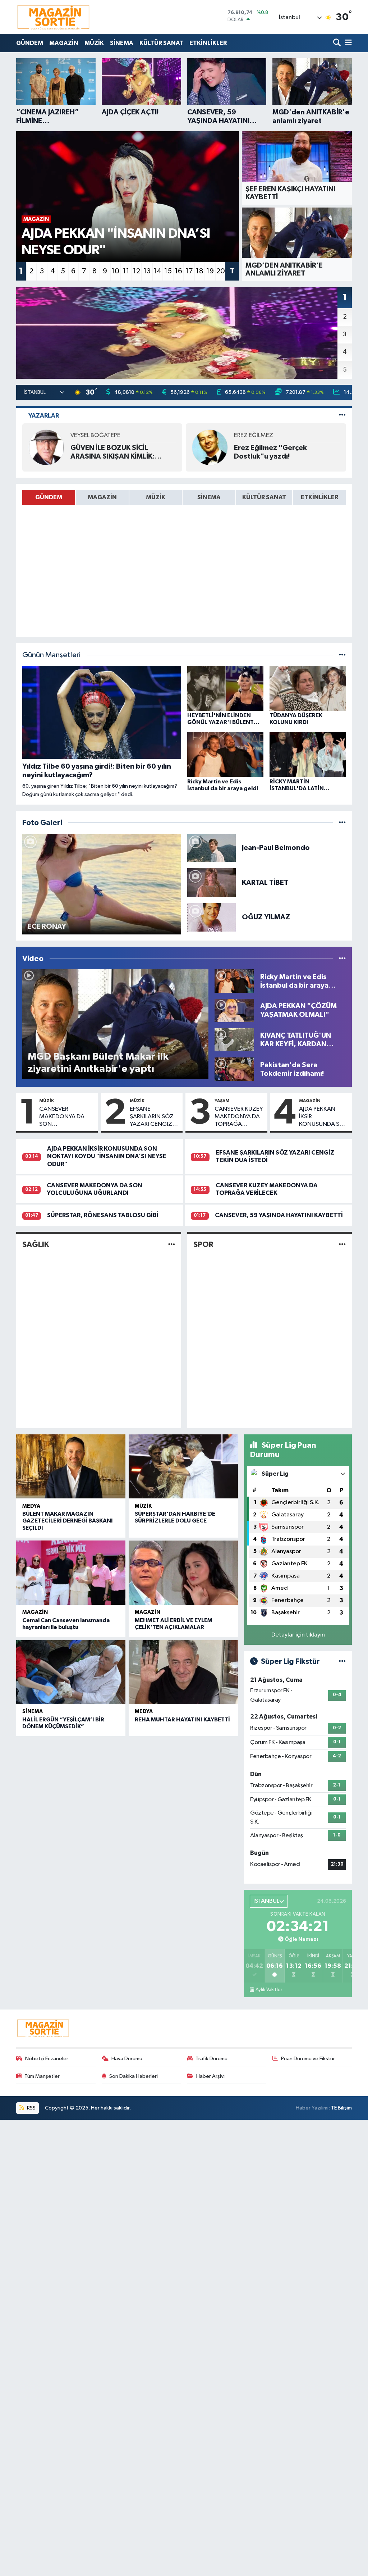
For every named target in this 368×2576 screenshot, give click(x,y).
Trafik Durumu (211, 2059)
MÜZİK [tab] (156, 497)
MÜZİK (94, 43)
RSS (31, 2108)
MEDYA (31, 1506)
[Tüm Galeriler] (342, 823)
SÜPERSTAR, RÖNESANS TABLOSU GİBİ (103, 1215)
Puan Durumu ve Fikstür (308, 2059)
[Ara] (338, 43)
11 (126, 271)
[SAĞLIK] (172, 1245)
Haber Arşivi (210, 2076)
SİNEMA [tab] (209, 497)
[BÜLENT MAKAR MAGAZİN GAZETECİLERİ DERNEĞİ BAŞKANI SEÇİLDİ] (71, 1466)
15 (168, 271)
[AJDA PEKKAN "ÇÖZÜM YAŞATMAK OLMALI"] (234, 1010)
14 (157, 271)
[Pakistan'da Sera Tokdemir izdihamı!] (234, 1069)
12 (137, 271)
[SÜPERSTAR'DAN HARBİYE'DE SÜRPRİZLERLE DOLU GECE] (183, 1466)
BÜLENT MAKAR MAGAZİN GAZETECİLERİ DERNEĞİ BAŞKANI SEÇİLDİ (68, 1521)
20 (221, 271)
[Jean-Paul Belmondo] (212, 848)
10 (115, 271)
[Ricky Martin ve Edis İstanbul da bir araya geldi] (234, 981)
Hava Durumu (127, 2059)
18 (200, 271)
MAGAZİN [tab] (102, 497)
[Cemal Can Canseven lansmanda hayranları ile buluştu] (71, 1573)
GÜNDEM (30, 43)
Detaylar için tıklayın (298, 1635)
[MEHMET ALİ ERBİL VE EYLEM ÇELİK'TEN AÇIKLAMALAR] (183, 1573)
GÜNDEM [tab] (49, 497)
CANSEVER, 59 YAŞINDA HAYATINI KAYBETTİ (279, 1215)
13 (147, 271)
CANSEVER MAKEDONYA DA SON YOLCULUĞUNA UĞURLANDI (62, 1117)
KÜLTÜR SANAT (161, 43)
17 (189, 271)
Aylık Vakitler (269, 1990)
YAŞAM (222, 1101)
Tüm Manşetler (42, 2076)
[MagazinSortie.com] (54, 17)
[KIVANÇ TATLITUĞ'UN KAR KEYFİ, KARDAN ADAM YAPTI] (234, 1040)
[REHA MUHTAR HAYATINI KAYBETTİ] (183, 1672)
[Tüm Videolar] (342, 959)
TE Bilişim (341, 2108)
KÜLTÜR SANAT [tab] (264, 497)
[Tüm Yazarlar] (342, 416)
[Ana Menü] (347, 43)
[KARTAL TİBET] (212, 882)
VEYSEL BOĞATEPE (95, 435)
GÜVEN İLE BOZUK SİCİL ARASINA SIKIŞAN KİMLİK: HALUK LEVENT (112, 452)
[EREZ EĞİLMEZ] (210, 447)
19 (210, 271)
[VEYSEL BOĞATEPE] (46, 447)
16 (178, 271)
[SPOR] (342, 1245)
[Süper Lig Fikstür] (342, 1662)
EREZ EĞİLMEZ (254, 435)
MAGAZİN (64, 43)
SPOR (203, 1244)
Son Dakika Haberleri (134, 2076)
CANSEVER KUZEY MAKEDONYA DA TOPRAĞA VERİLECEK (239, 1117)
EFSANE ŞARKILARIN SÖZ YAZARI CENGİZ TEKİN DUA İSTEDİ (153, 1117)
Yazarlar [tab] (44, 416)
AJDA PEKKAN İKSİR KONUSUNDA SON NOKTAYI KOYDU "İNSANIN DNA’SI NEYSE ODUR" (324, 1117)
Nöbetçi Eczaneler (47, 2059)
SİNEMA (122, 43)
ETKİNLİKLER (208, 43)
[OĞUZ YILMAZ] (212, 917)
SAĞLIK (36, 1244)
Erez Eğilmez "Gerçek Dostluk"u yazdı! (270, 452)
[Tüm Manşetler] (342, 655)
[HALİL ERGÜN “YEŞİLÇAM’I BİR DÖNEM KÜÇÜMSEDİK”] (71, 1672)
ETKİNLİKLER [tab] (319, 497)
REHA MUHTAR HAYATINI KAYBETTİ (182, 1720)
